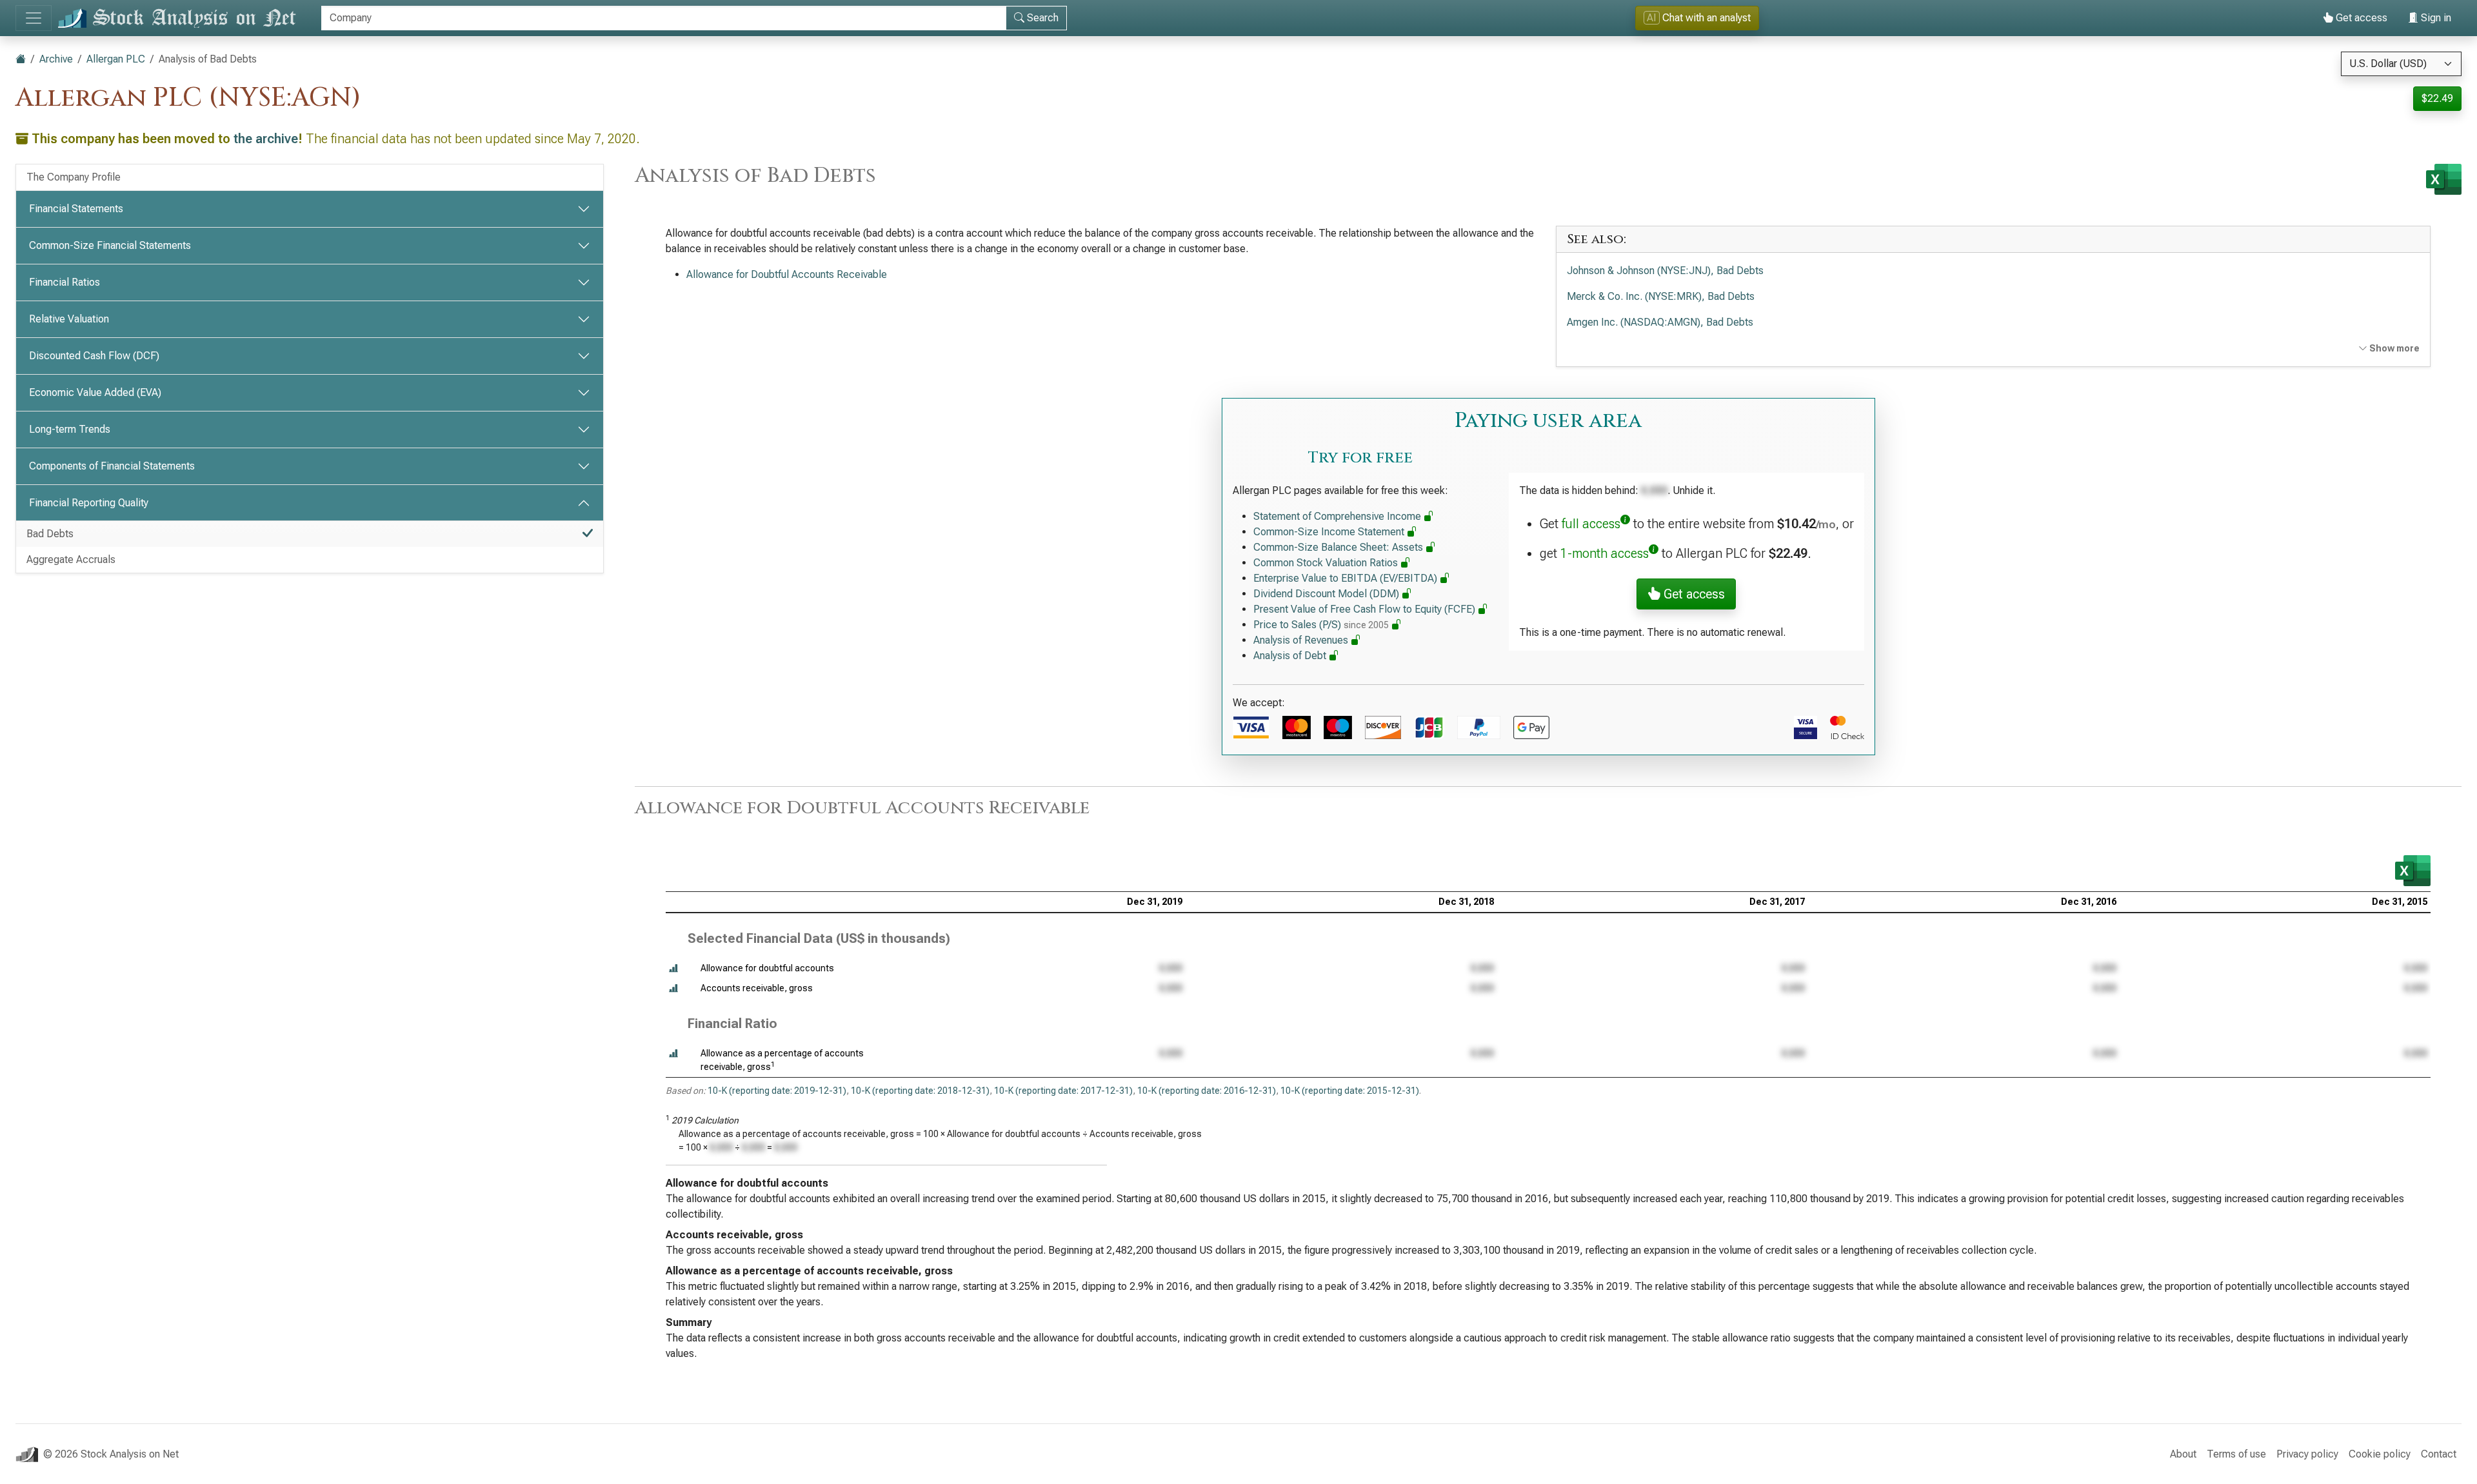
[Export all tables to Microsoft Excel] (2444, 179)
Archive (56, 59)
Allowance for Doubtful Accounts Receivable (787, 274)
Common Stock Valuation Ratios (1327, 563)
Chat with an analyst (1699, 18)
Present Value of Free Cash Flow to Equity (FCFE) (1366, 609)
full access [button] (1591, 524)
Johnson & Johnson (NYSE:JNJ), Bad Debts (1665, 271)
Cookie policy (2380, 1454)
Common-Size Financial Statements (110, 245)
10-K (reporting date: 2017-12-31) (1063, 1091)
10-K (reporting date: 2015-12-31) (1350, 1091)
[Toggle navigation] (34, 18)
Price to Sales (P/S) (1321, 625)
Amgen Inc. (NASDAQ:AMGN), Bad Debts (1660, 322)
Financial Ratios (65, 282)
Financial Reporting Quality (89, 503)
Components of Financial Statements (112, 466)
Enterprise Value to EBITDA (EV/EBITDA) (1347, 578)
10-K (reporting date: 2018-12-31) (920, 1091)
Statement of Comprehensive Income (1338, 516)
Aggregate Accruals (71, 559)
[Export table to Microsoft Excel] (2413, 871)
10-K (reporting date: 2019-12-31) (777, 1091)
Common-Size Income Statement (1330, 532)
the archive (266, 139)
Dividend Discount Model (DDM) (1328, 594)
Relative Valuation (69, 319)
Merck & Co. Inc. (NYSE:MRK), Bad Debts (1661, 296)
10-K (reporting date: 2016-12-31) (1207, 1091)
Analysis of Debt (1291, 656)
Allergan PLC (116, 59)
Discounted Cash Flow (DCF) (94, 356)
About (2183, 1454)
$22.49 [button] (2437, 98)
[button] (673, 968)
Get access (2360, 18)
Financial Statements (76, 209)
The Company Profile (74, 177)
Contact (2439, 1454)
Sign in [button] (2435, 18)
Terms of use (2236, 1454)
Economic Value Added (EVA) (95, 392)
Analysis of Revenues (1302, 640)
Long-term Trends (70, 429)
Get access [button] (1693, 594)
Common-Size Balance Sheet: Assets (1339, 547)
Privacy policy (2307, 1454)
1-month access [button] (1605, 553)
